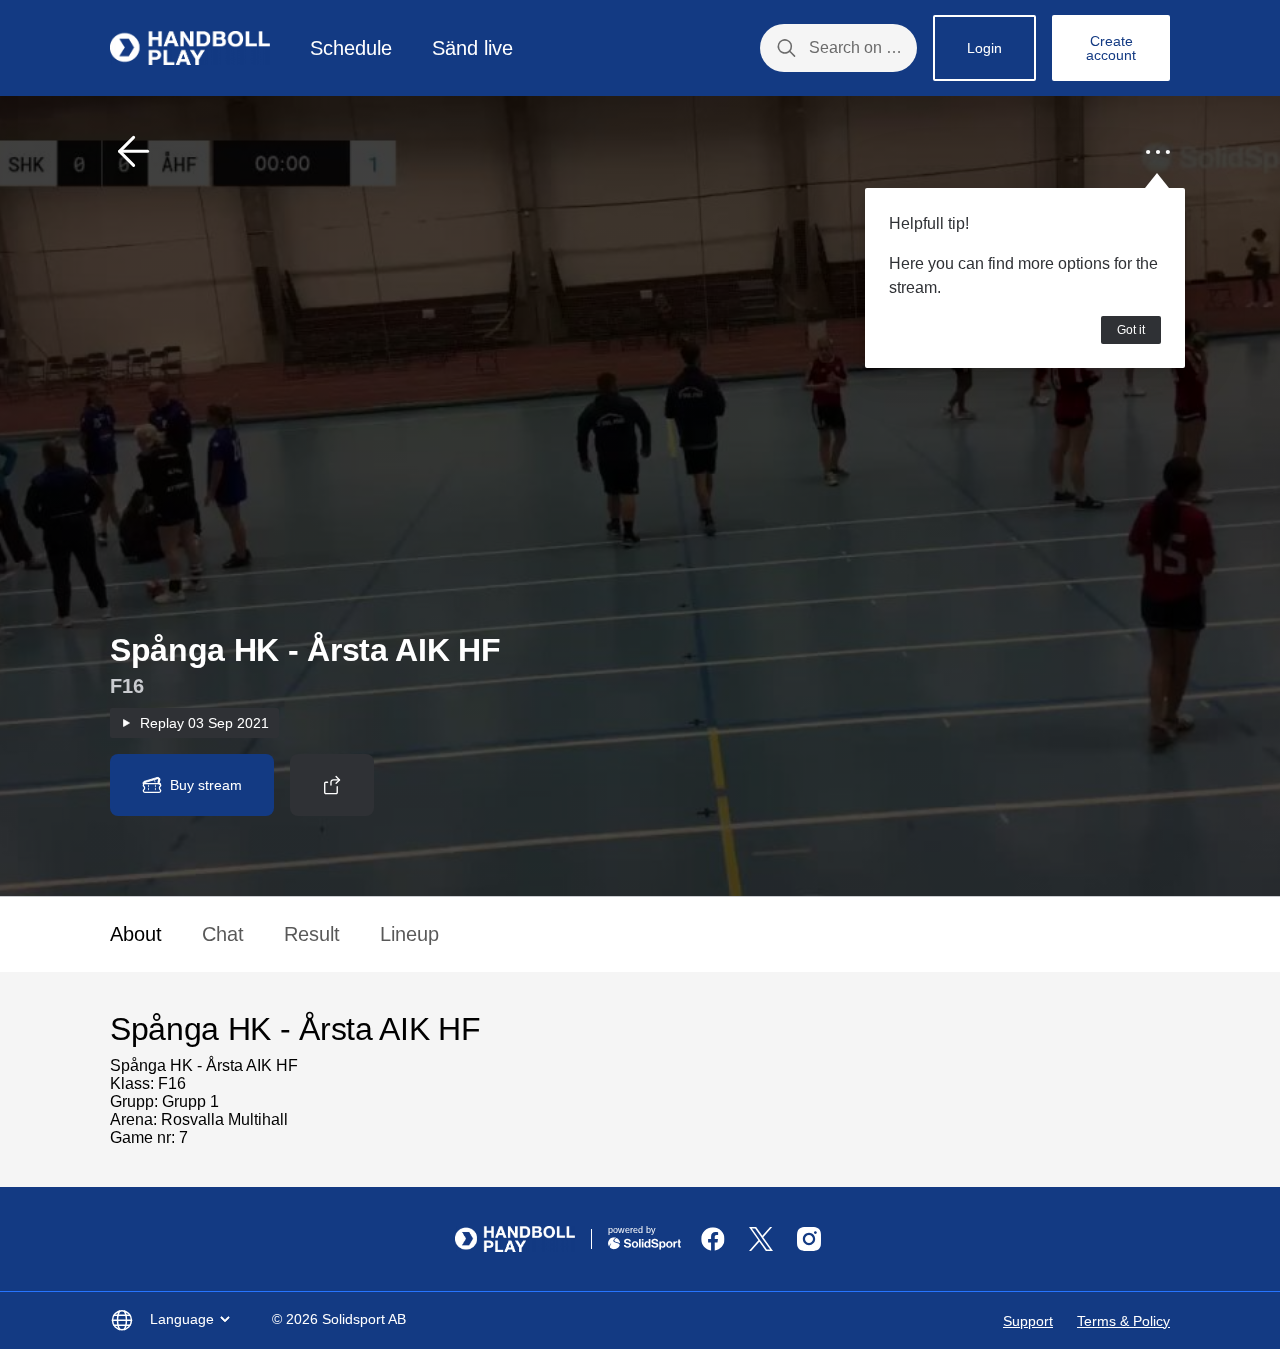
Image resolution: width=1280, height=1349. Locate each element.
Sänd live (472, 48)
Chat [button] (223, 934)
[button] (134, 152)
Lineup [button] (409, 934)
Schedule (351, 48)
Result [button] (312, 934)
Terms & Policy (1123, 1321)
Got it (1131, 330)
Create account (1111, 48)
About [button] (136, 934)
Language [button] (182, 1319)
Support (1028, 1321)
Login (984, 48)
